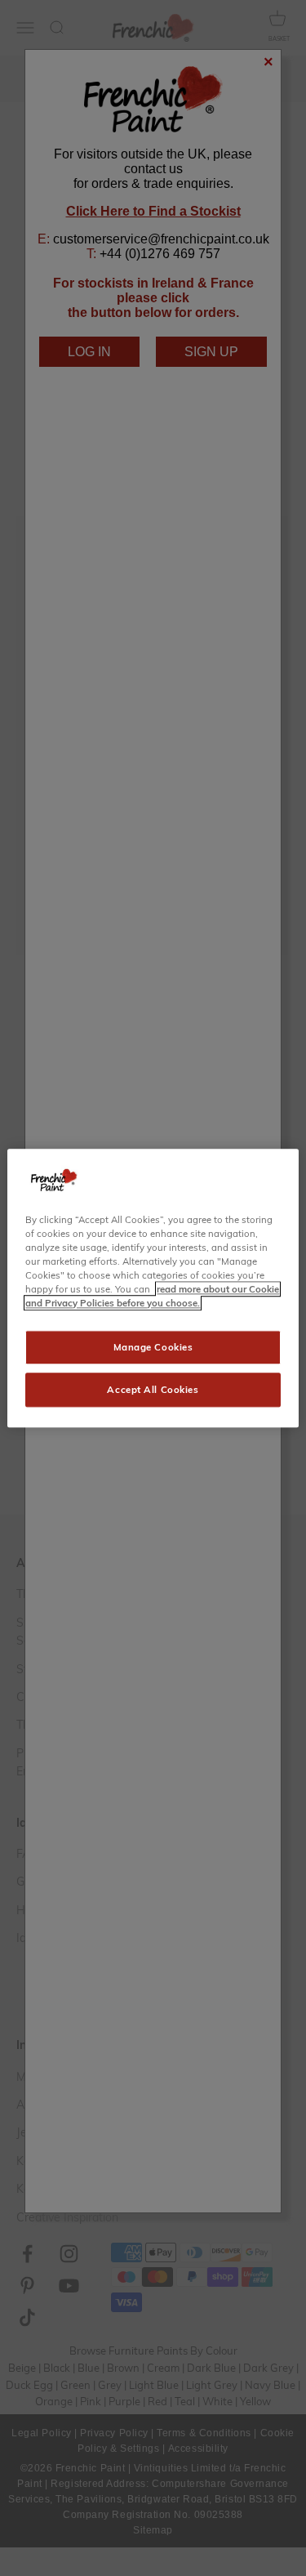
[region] (153, 1288)
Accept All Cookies (153, 1389)
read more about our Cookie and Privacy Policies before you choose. (152, 1296)
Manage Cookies (153, 1347)
